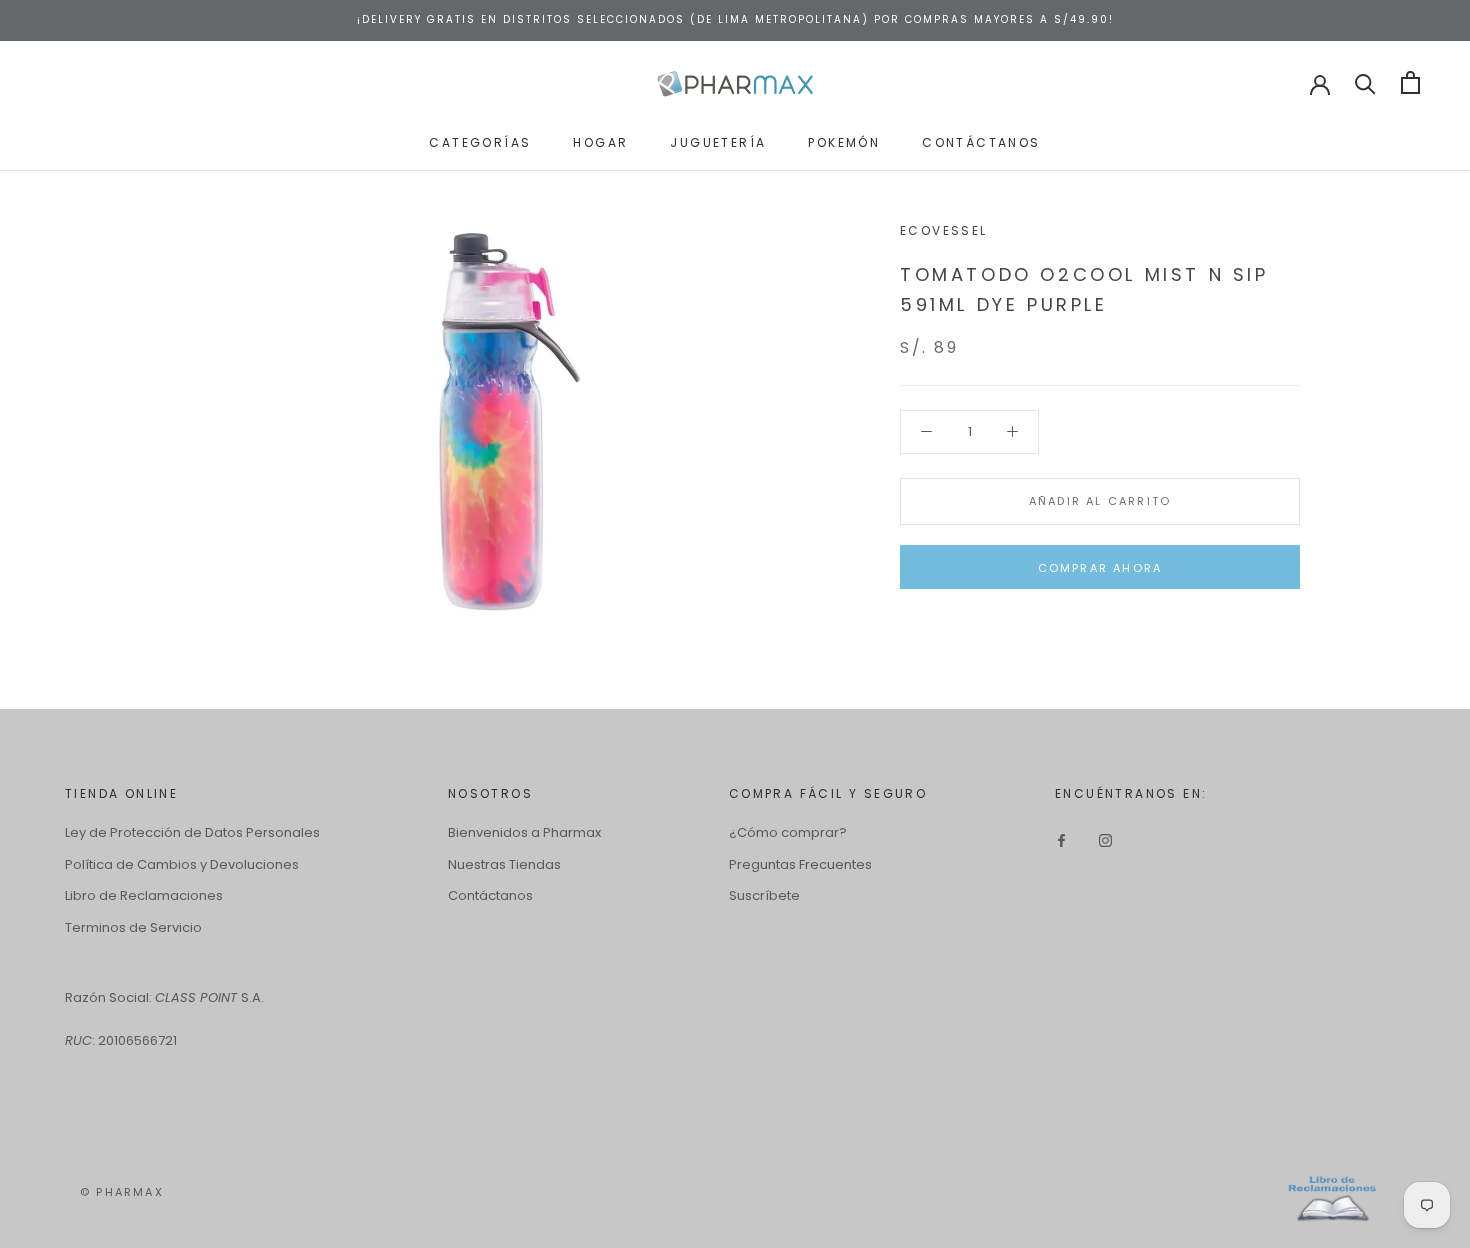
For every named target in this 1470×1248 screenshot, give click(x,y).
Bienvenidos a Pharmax (524, 832)
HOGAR (600, 141)
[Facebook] (1061, 839)
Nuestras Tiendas (504, 864)
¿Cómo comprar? (788, 832)
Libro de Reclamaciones (144, 895)
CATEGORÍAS (480, 141)
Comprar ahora (1100, 568)
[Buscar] (1365, 82)
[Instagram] (1105, 839)
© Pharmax (122, 1192)
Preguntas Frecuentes (800, 864)
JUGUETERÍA (718, 141)
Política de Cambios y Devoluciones (182, 864)
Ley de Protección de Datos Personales (192, 832)
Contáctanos (490, 895)
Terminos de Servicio (133, 927)
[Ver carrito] (1410, 82)
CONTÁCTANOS (981, 141)
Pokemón (844, 141)
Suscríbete (764, 895)
